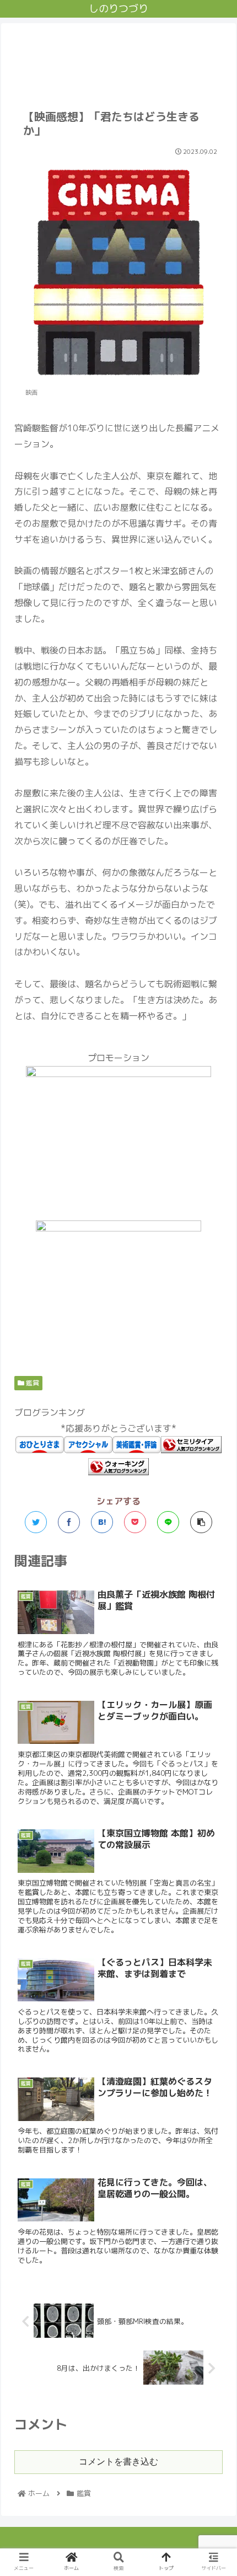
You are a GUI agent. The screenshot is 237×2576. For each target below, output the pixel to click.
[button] (214, 1570)
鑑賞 (32, 1383)
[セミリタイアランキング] (191, 1450)
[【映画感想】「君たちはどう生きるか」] (102, 1522)
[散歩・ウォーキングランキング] (118, 1472)
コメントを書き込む (118, 2462)
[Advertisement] (118, 60)
